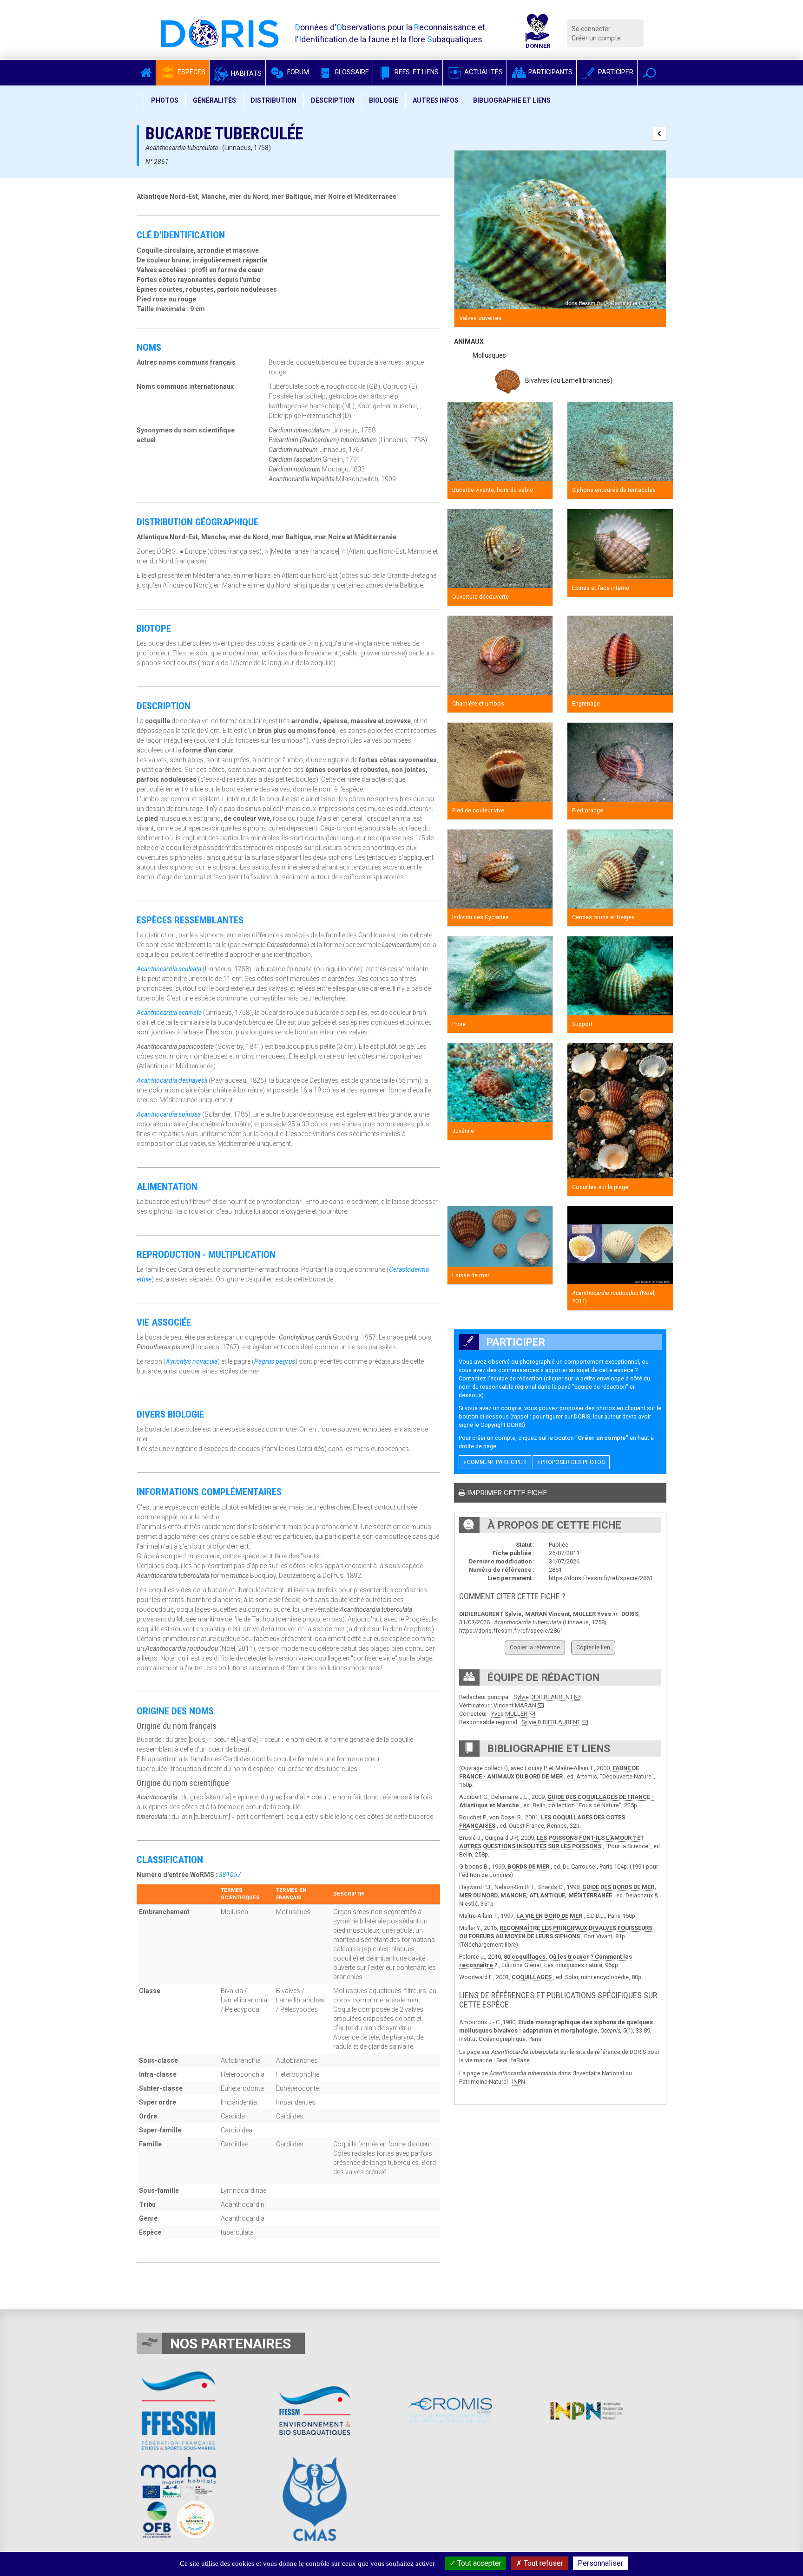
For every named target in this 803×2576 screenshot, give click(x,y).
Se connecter (591, 29)
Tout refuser (543, 2563)
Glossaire (351, 72)
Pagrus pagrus (275, 1361)
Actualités (483, 72)
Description (333, 100)
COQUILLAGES (532, 1977)
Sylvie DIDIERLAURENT (543, 1697)
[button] (649, 73)
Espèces (191, 72)
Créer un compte (596, 38)
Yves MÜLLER (509, 1714)
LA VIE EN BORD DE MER (549, 1916)
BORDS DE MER (528, 1867)
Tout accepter (478, 2563)
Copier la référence (535, 1647)
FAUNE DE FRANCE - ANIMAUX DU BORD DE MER (549, 1772)
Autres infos (436, 100)
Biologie (384, 100)
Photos (165, 100)
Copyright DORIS (502, 1425)
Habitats (246, 73)
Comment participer (496, 1462)
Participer (615, 72)
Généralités (214, 100)
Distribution (273, 100)
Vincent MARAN (515, 1705)
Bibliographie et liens (512, 100)
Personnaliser (600, 2563)
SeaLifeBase (513, 2060)
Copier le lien (593, 1647)
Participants (550, 72)
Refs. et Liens (416, 72)
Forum (297, 72)
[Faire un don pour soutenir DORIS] (538, 33)
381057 (230, 1875)
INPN (519, 2082)
